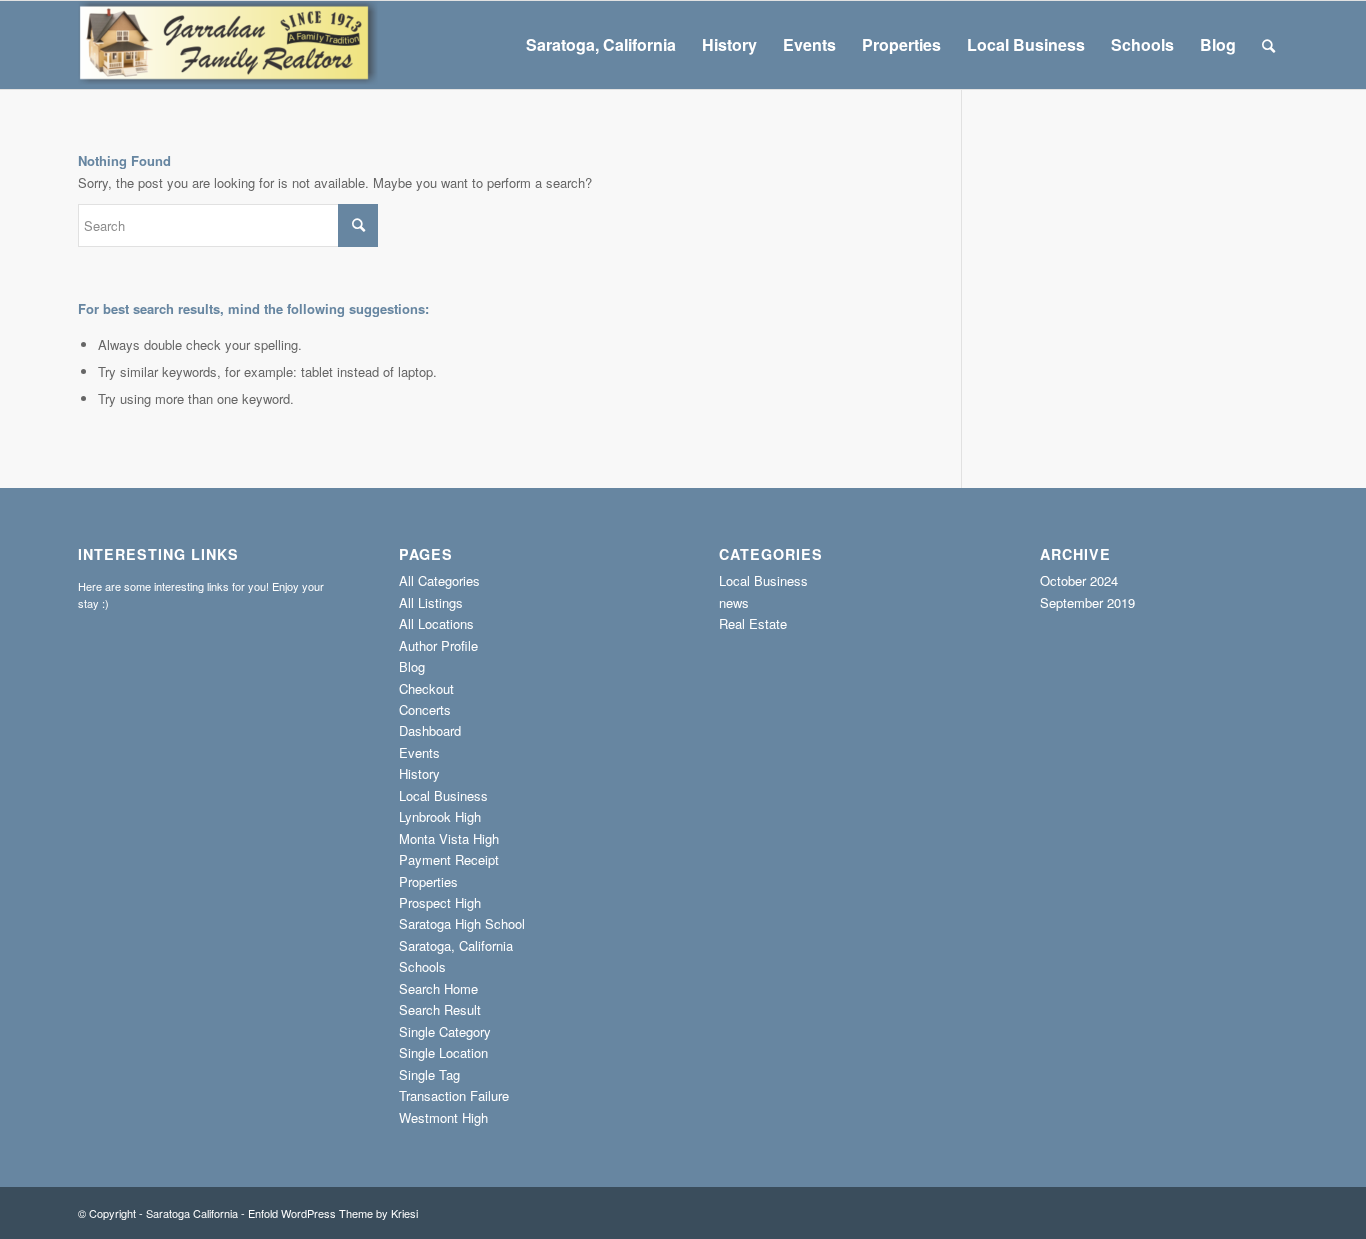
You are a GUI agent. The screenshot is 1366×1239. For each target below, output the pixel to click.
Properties (428, 881)
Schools (422, 966)
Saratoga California (192, 1213)
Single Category (445, 1031)
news (734, 602)
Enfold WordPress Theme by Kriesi (333, 1213)
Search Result (440, 1009)
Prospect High (440, 902)
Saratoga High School (462, 923)
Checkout (426, 688)
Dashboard (430, 730)
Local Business (443, 795)
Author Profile (438, 645)
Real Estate (753, 623)
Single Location (443, 1052)
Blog (412, 666)
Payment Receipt (449, 859)
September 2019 (1087, 602)
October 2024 (1079, 580)
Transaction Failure (454, 1095)
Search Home (438, 988)
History (419, 773)
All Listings (431, 602)
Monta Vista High (449, 838)
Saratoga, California (456, 945)
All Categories (439, 580)
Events (419, 752)
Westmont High (443, 1117)
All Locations (436, 623)
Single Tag (429, 1074)
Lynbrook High (440, 816)
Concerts (425, 709)
